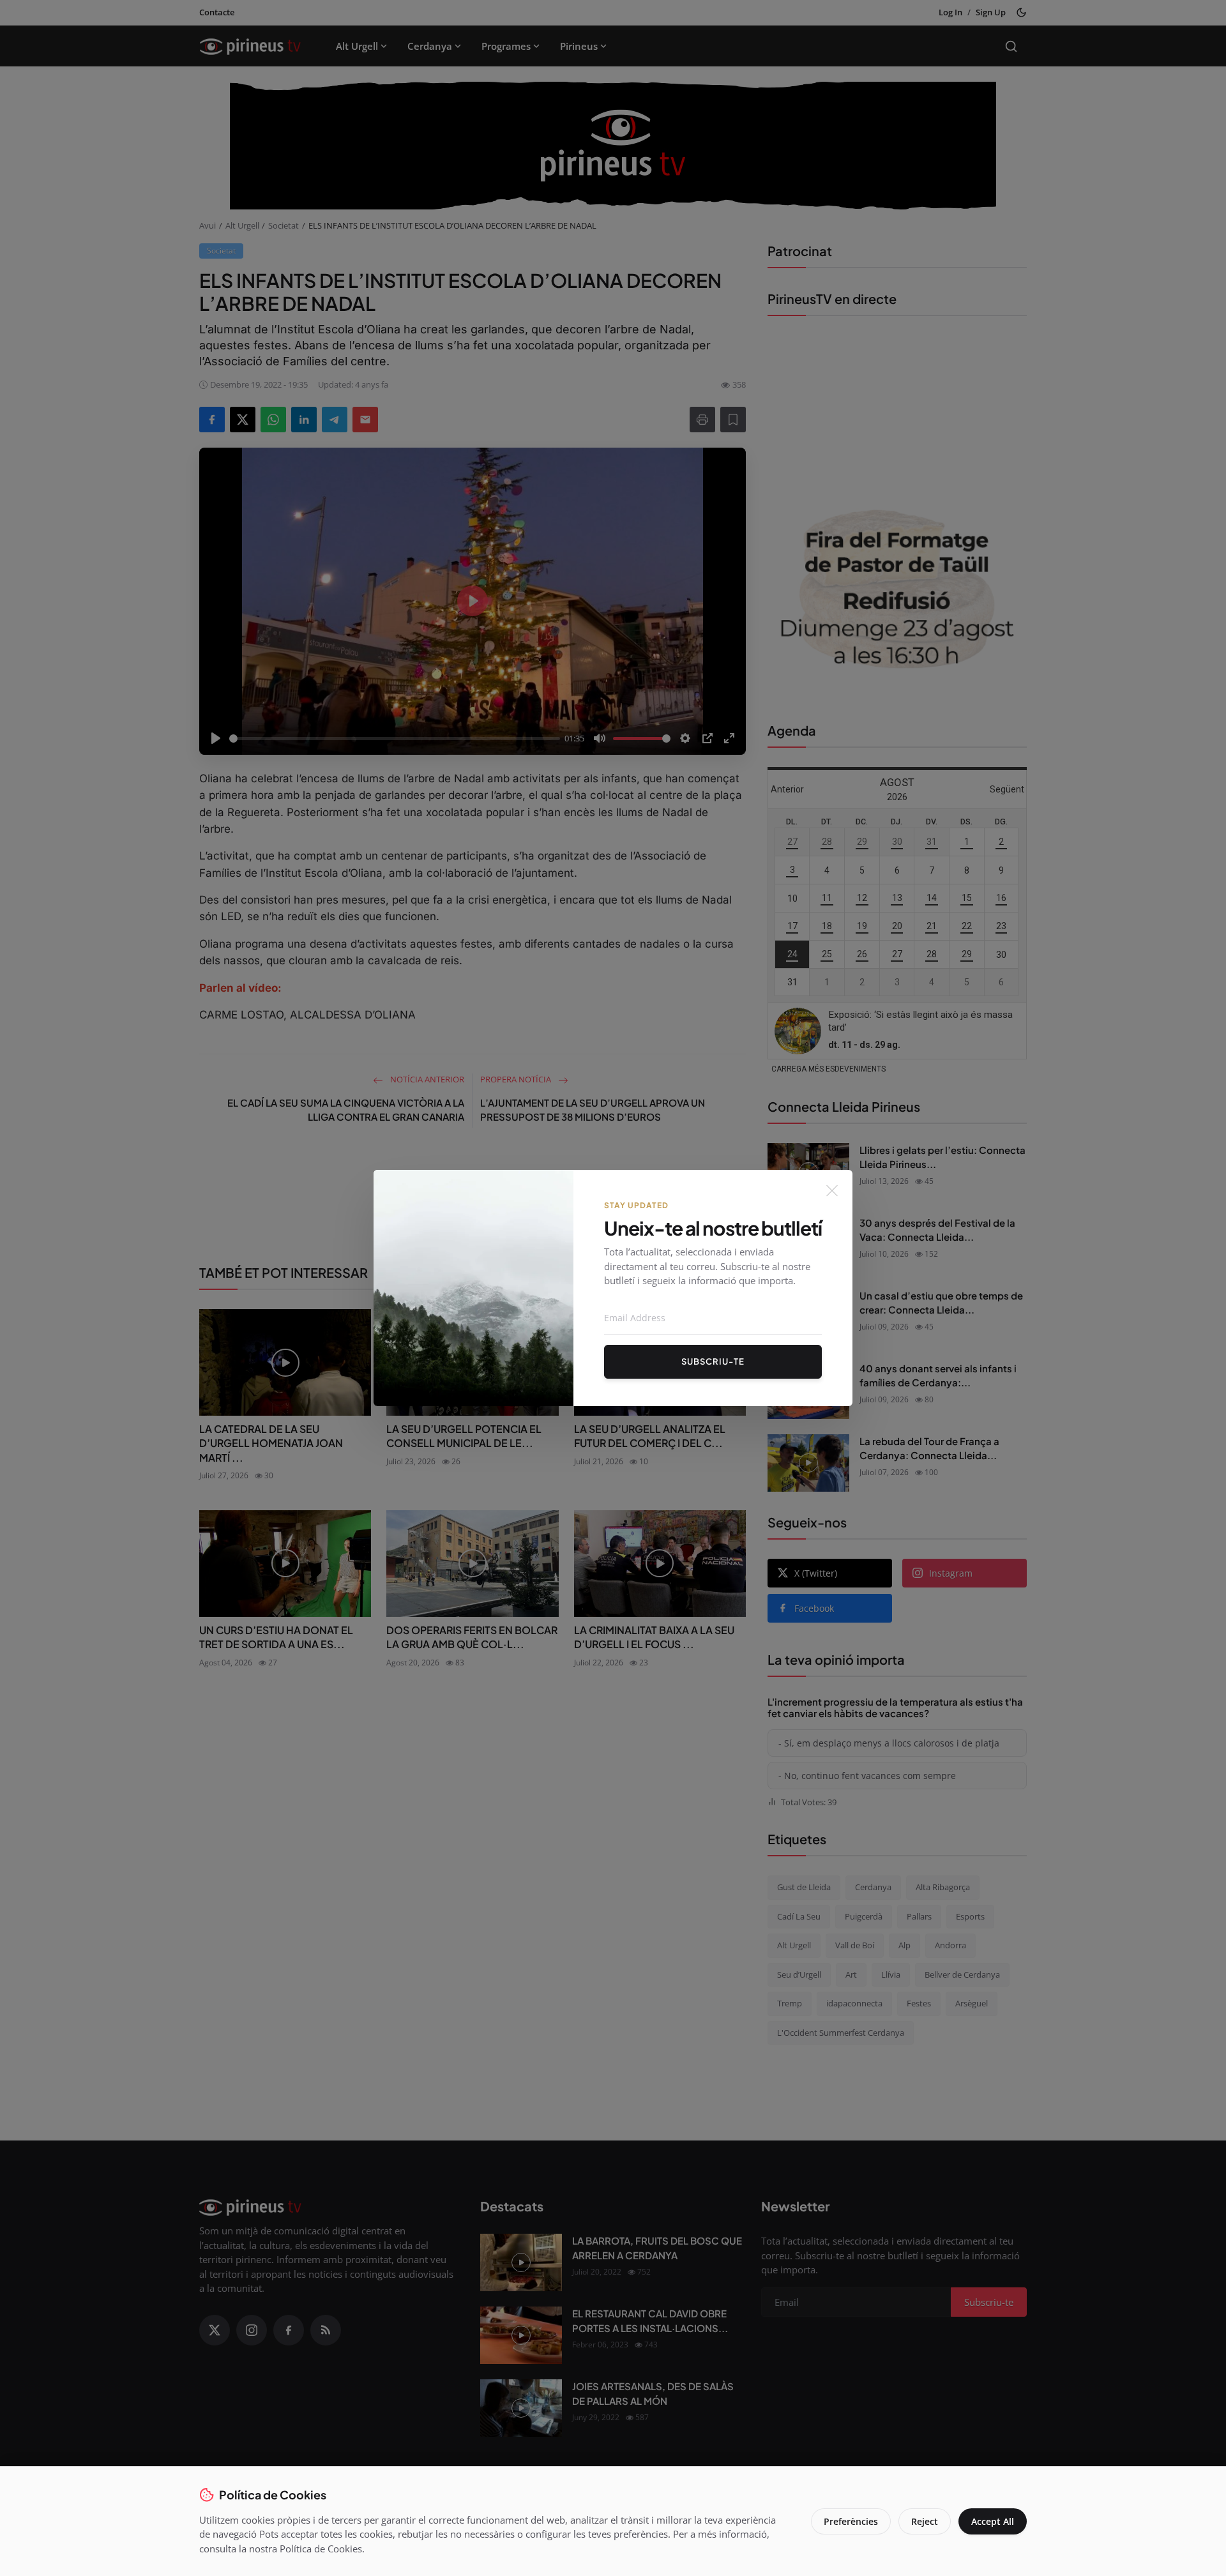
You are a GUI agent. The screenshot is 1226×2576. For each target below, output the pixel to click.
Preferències (851, 2521)
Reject (925, 2521)
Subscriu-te (713, 1361)
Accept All (993, 2521)
